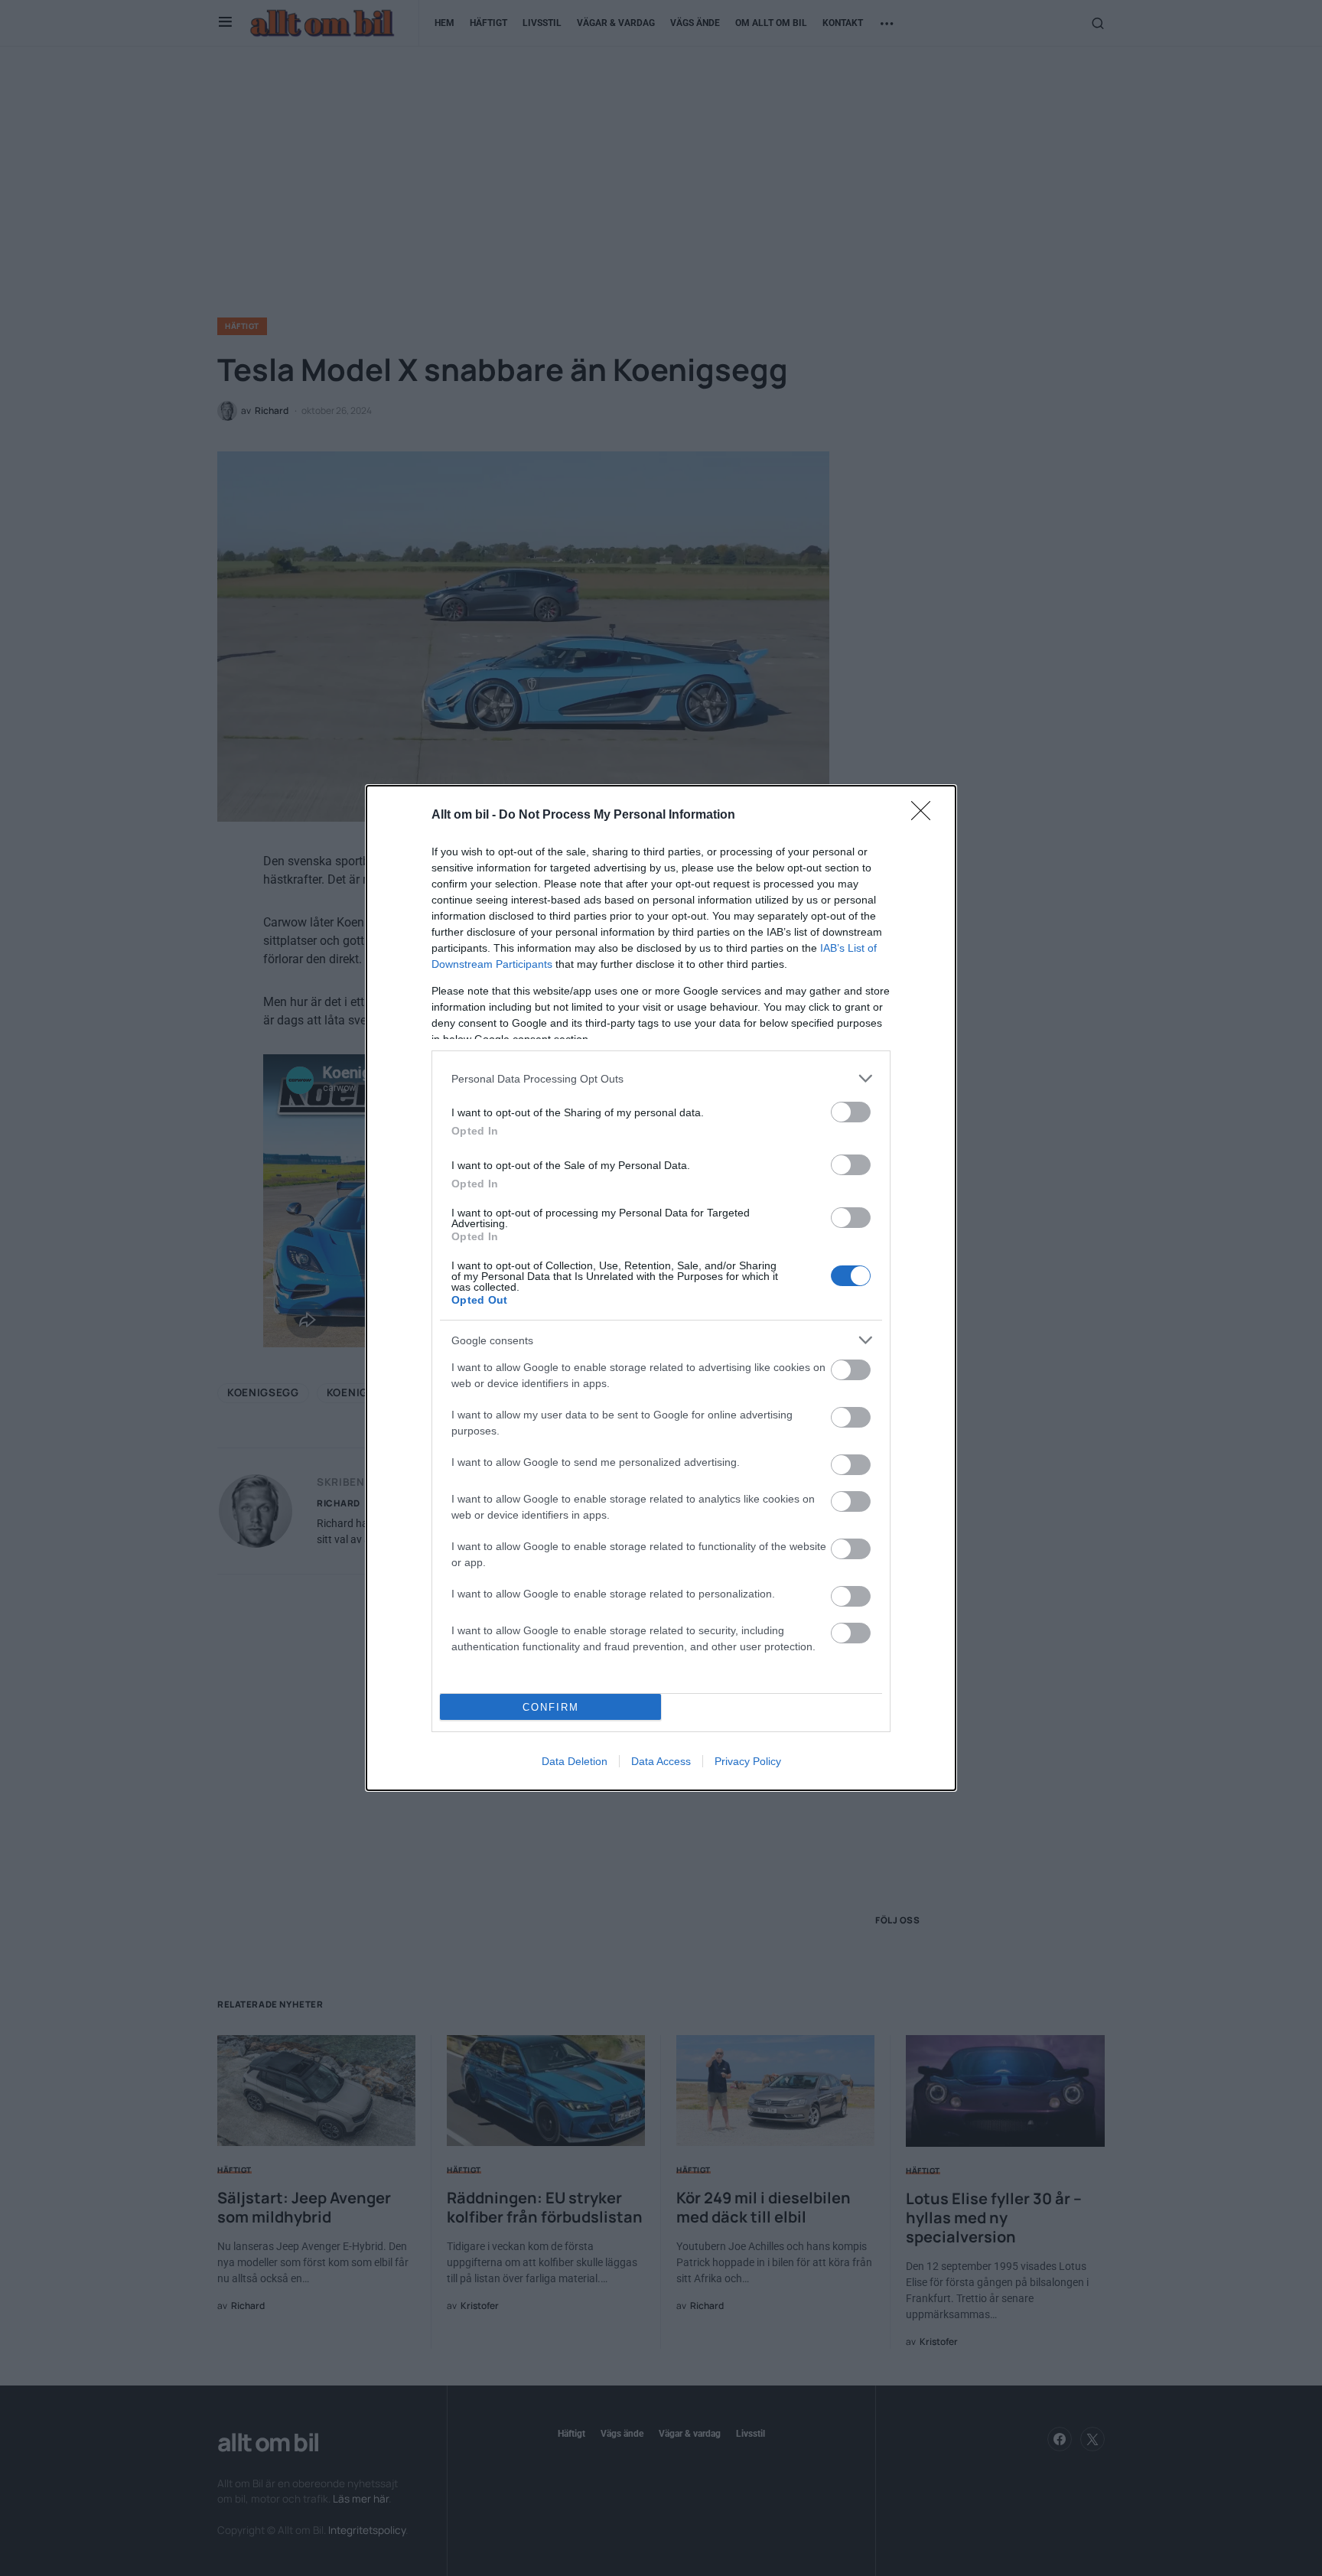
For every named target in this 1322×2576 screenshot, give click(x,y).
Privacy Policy (748, 1761)
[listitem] (661, 1078)
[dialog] (661, 1288)
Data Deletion (575, 1761)
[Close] (926, 816)
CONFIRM (551, 1707)
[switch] (851, 1112)
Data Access (661, 1761)
